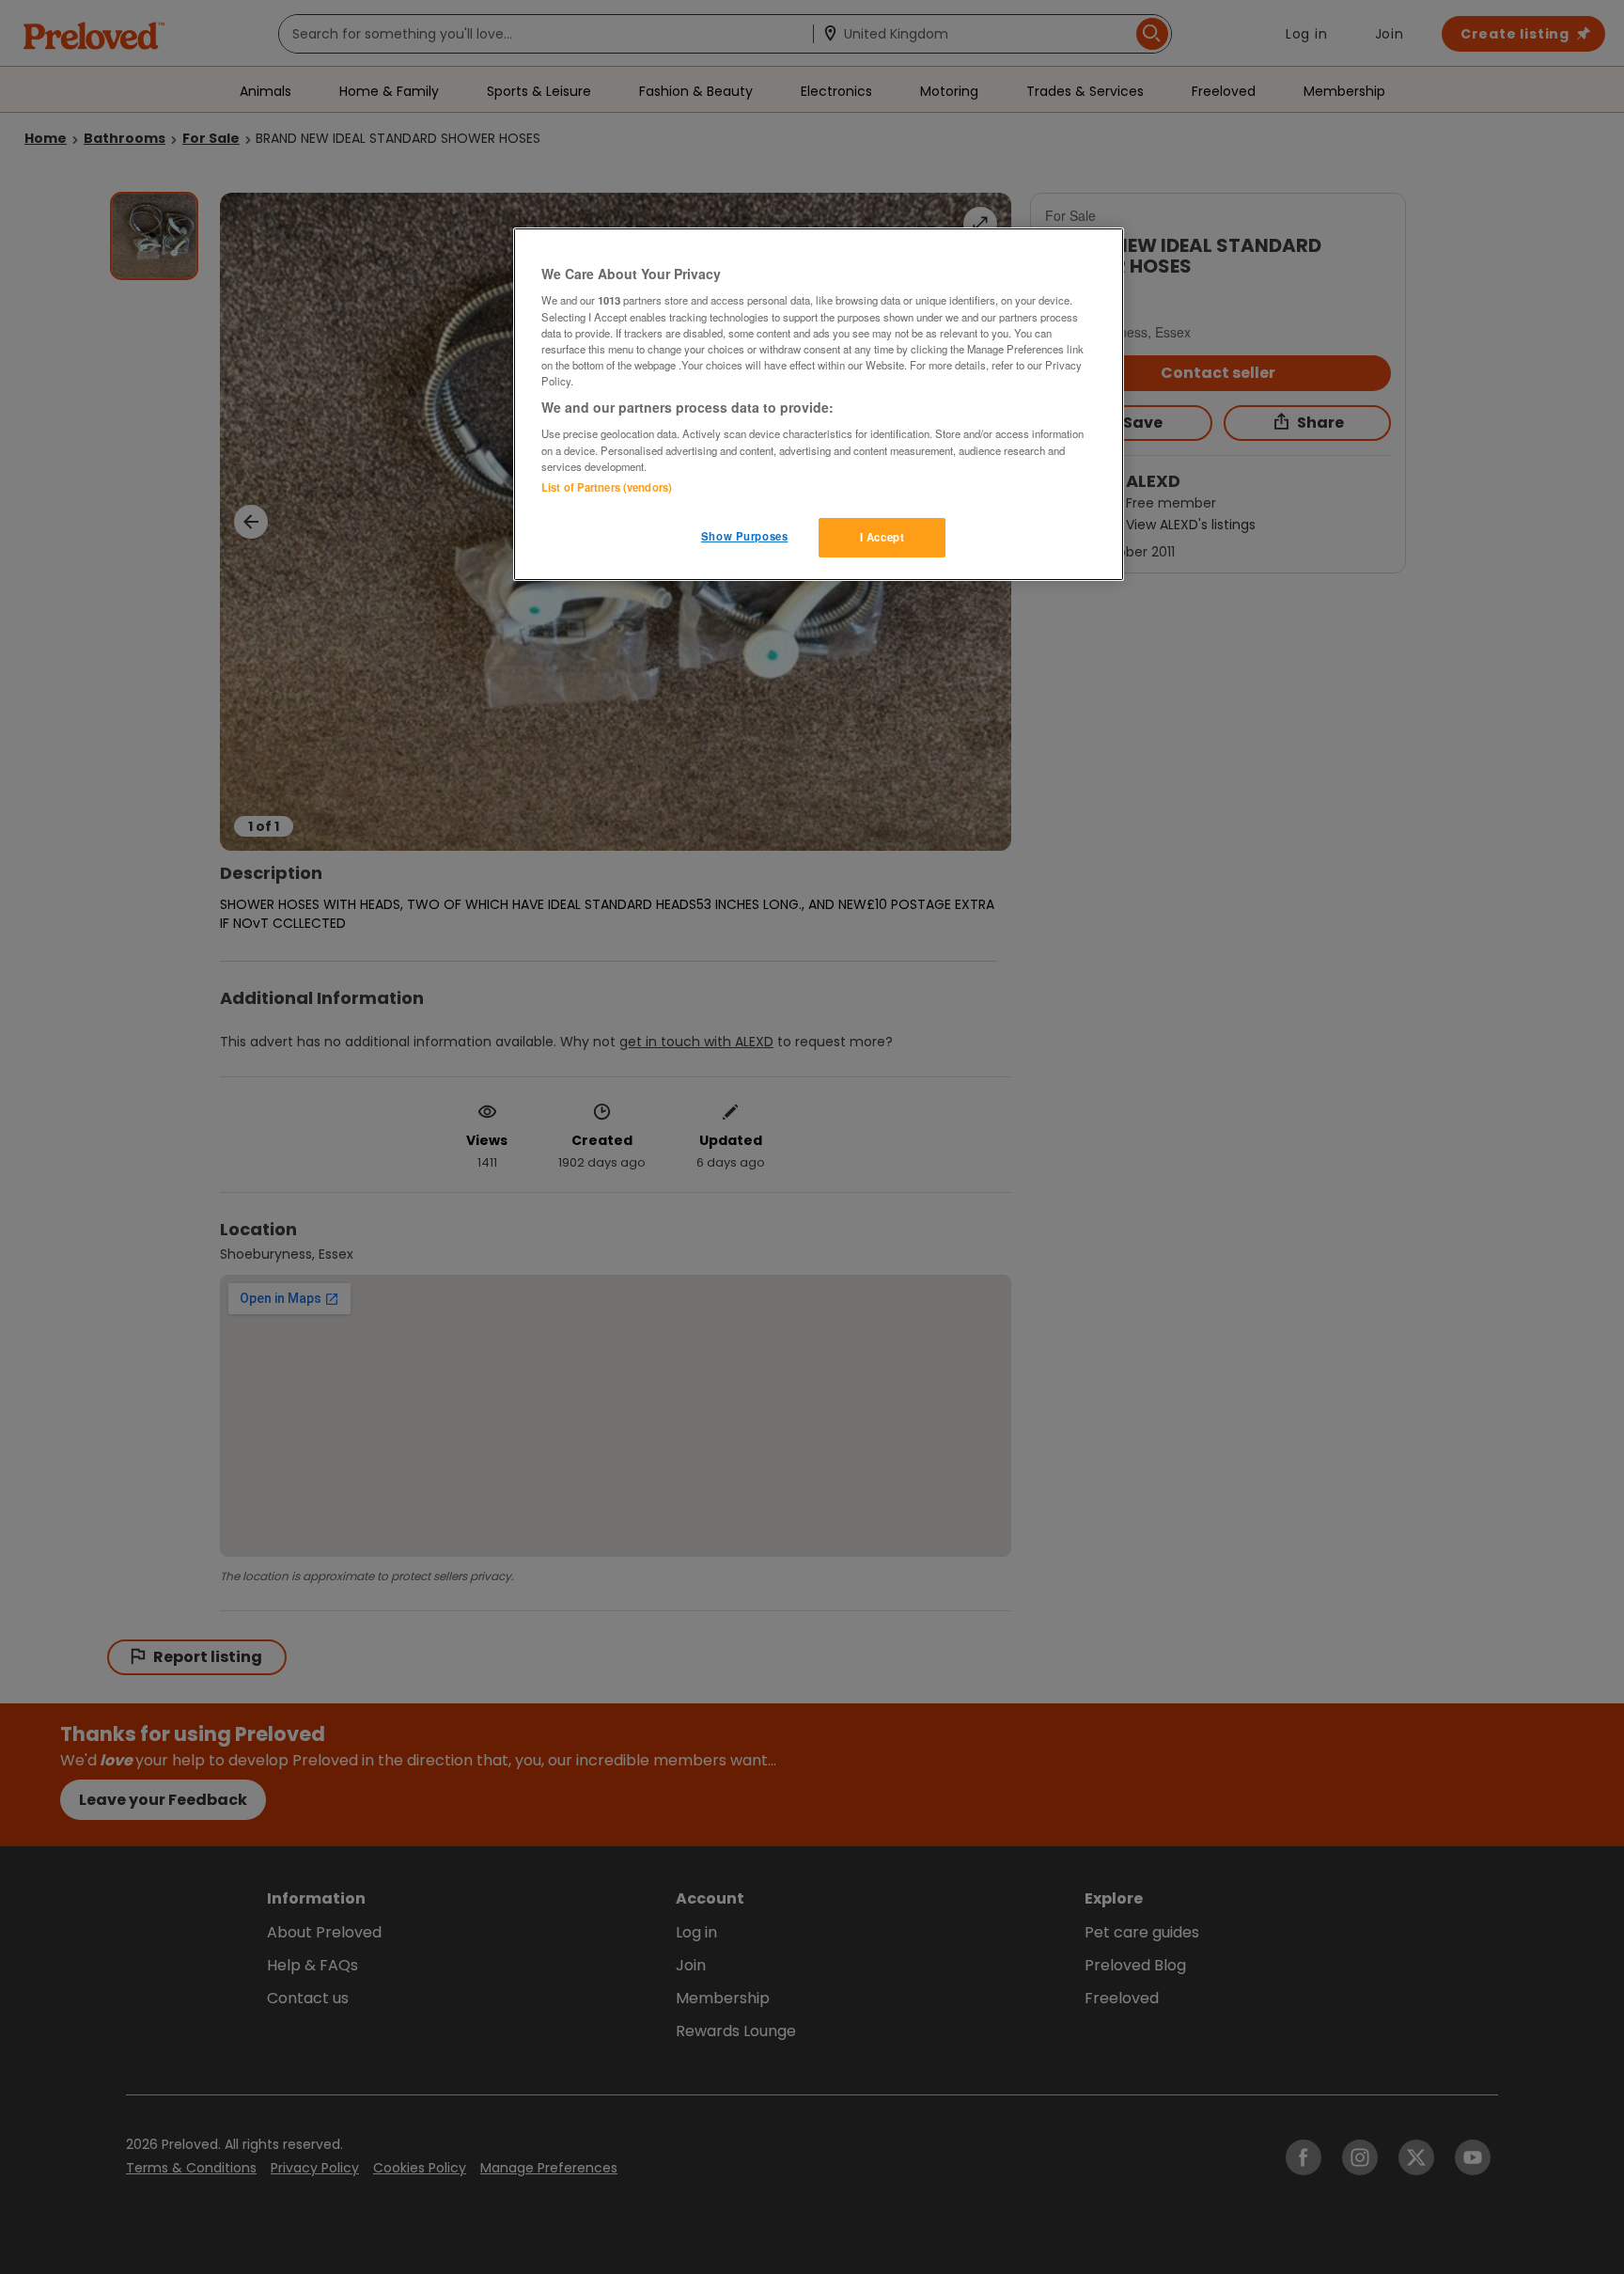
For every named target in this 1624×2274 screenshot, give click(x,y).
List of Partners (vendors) (607, 487)
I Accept (882, 537)
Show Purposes (744, 536)
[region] (819, 404)
